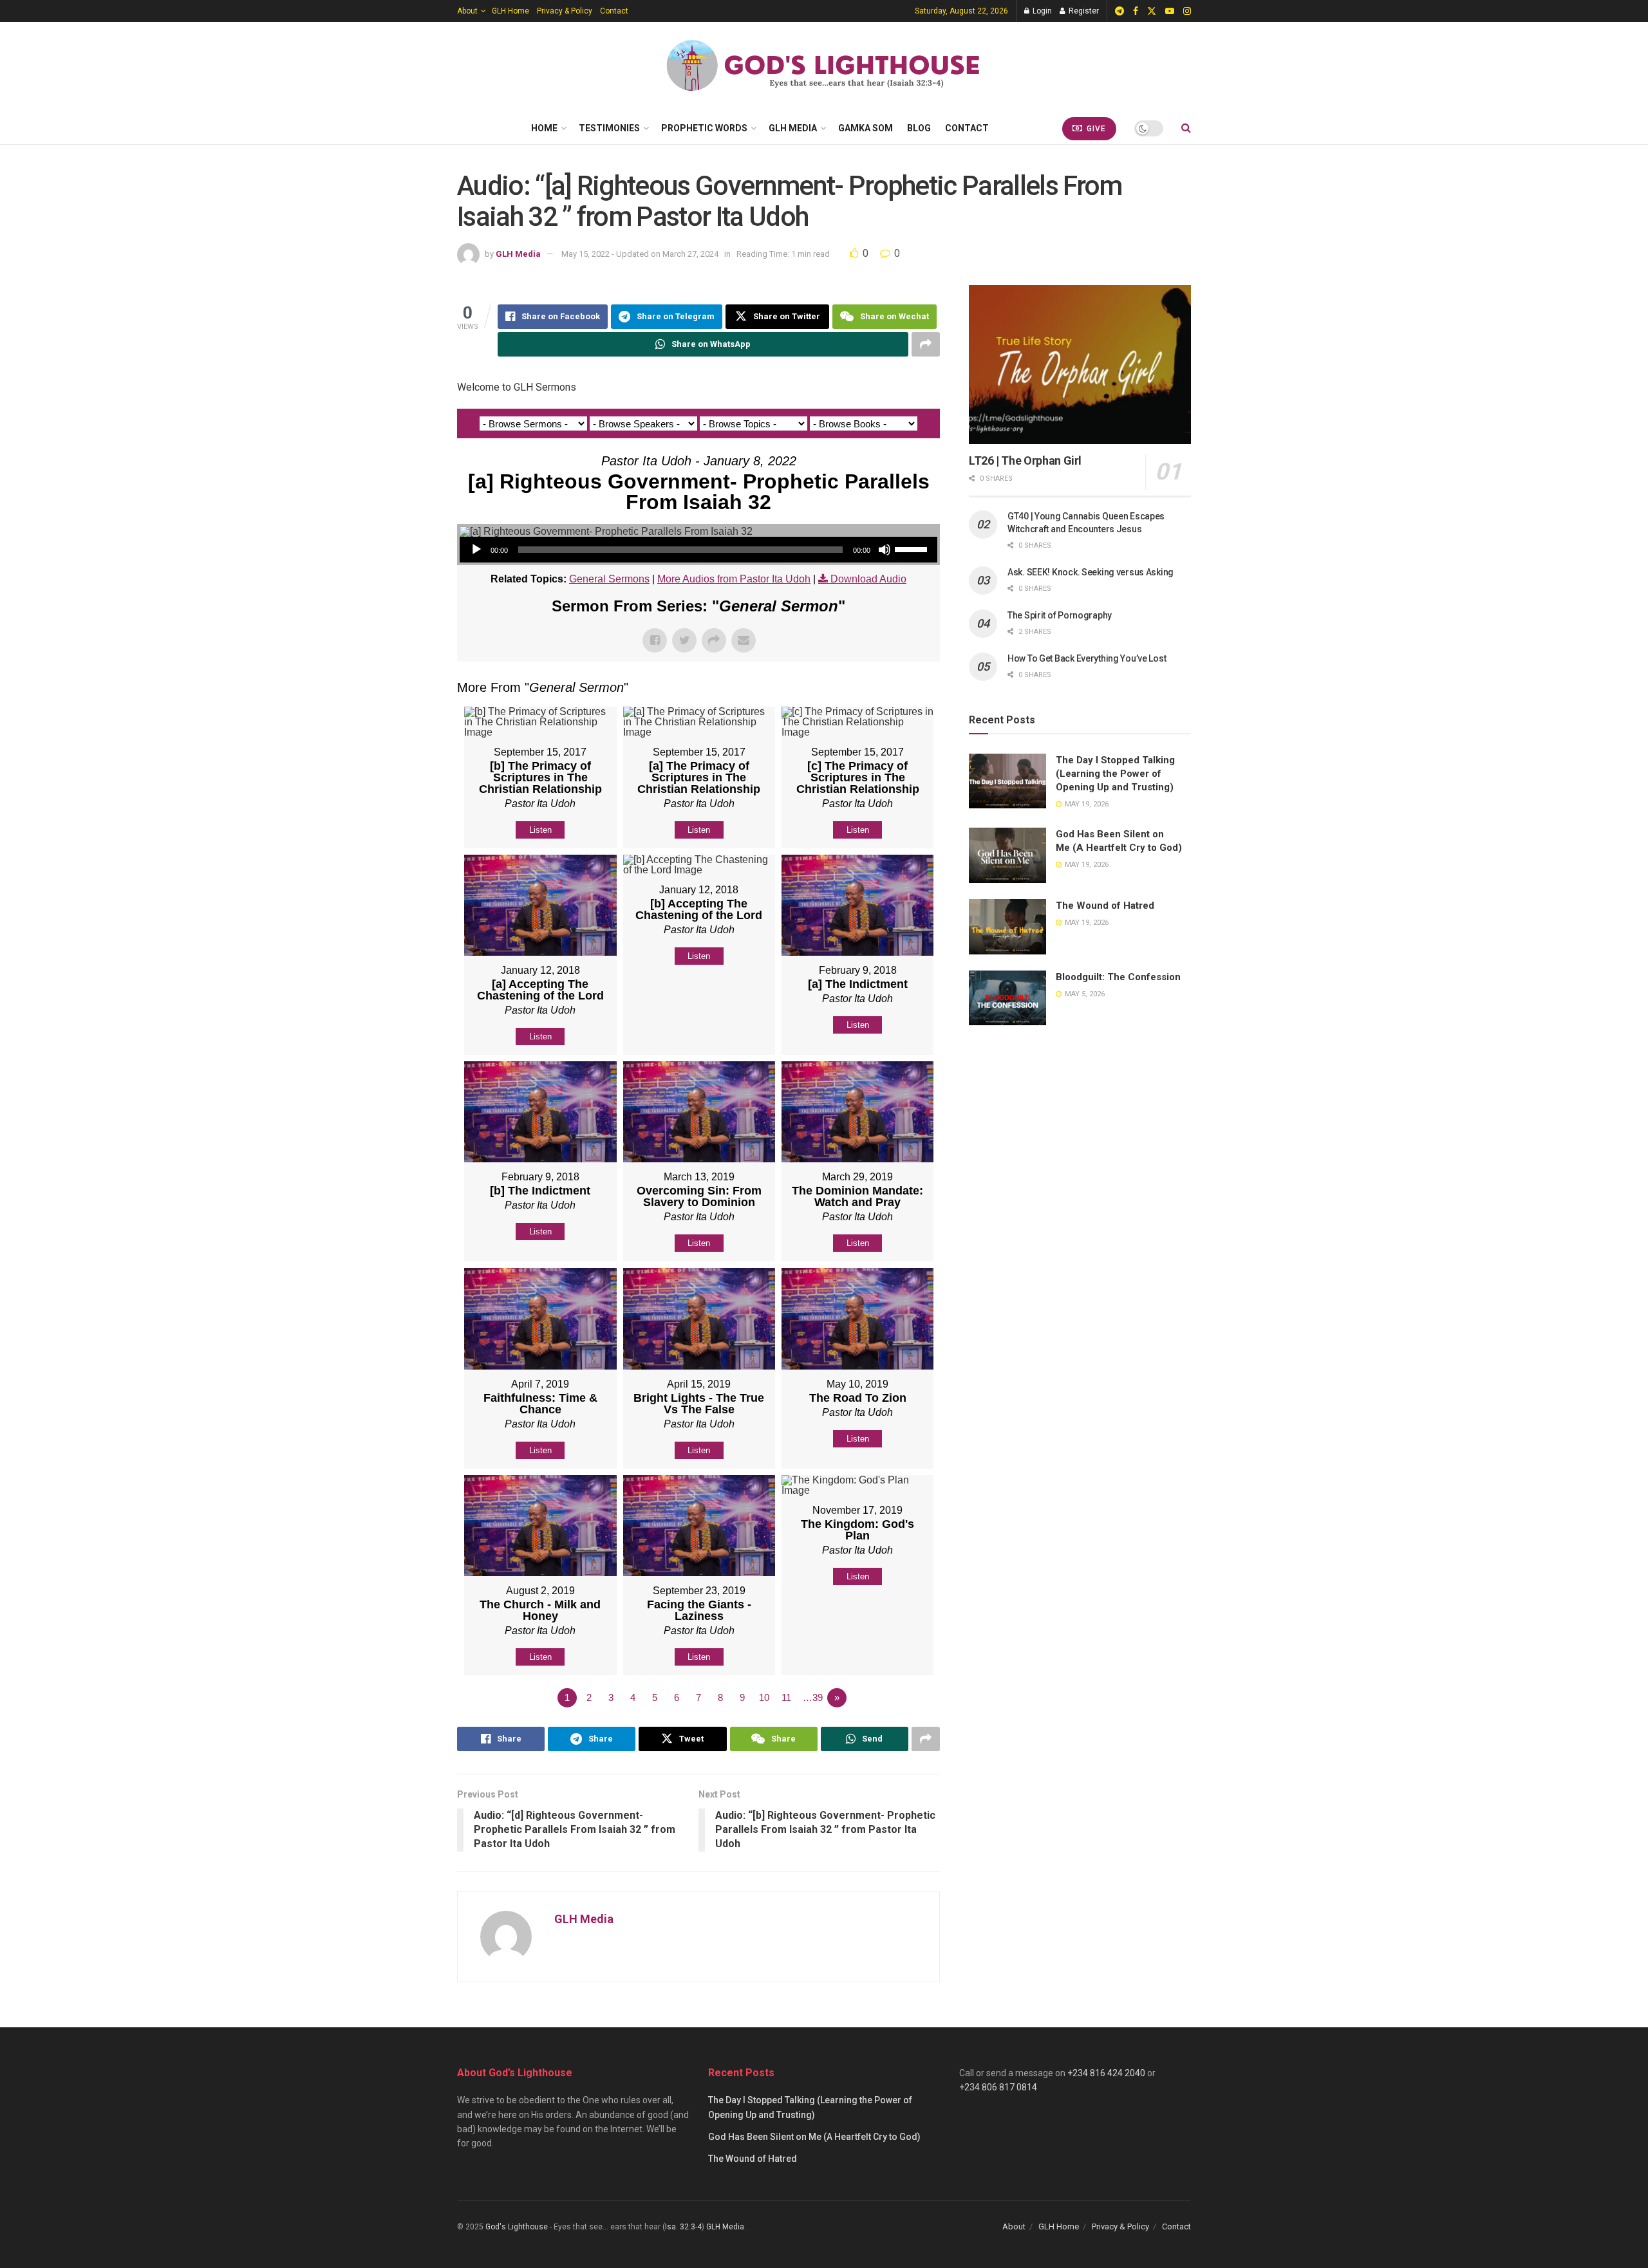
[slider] (913, 548)
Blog (919, 128)
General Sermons (609, 579)
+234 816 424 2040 (1106, 2073)
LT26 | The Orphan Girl (1025, 460)
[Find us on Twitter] (1152, 11)
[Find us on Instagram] (1187, 11)
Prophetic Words (704, 128)
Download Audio (868, 579)
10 (764, 1697)
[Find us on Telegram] (1119, 11)
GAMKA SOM (866, 128)
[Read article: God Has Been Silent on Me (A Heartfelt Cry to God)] (1007, 855)
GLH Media (793, 128)
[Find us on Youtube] (1170, 11)
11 (786, 1697)
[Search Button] (1186, 128)
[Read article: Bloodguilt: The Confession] (1007, 998)
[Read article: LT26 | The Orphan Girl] (1080, 365)
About (467, 11)
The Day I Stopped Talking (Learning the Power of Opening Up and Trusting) (1115, 774)
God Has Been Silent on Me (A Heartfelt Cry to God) (814, 2137)
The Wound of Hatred (1105, 906)
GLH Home (510, 11)
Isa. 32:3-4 (683, 2227)
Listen (540, 830)
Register (1083, 11)
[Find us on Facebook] (1136, 11)
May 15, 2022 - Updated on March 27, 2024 (640, 254)
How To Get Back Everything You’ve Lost (1087, 658)
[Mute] (885, 550)
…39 (813, 1697)
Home (544, 128)
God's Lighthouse (517, 2227)
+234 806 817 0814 (998, 2087)
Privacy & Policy (565, 11)
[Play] (476, 550)
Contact (614, 11)
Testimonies (609, 128)
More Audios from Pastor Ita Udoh (734, 579)
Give (1095, 129)
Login (1041, 11)
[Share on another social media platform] (926, 344)
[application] (698, 550)
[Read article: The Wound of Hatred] (1007, 927)
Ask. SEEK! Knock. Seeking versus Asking (1091, 572)
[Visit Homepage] (824, 67)
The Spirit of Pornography (1060, 615)
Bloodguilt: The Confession (1118, 977)
